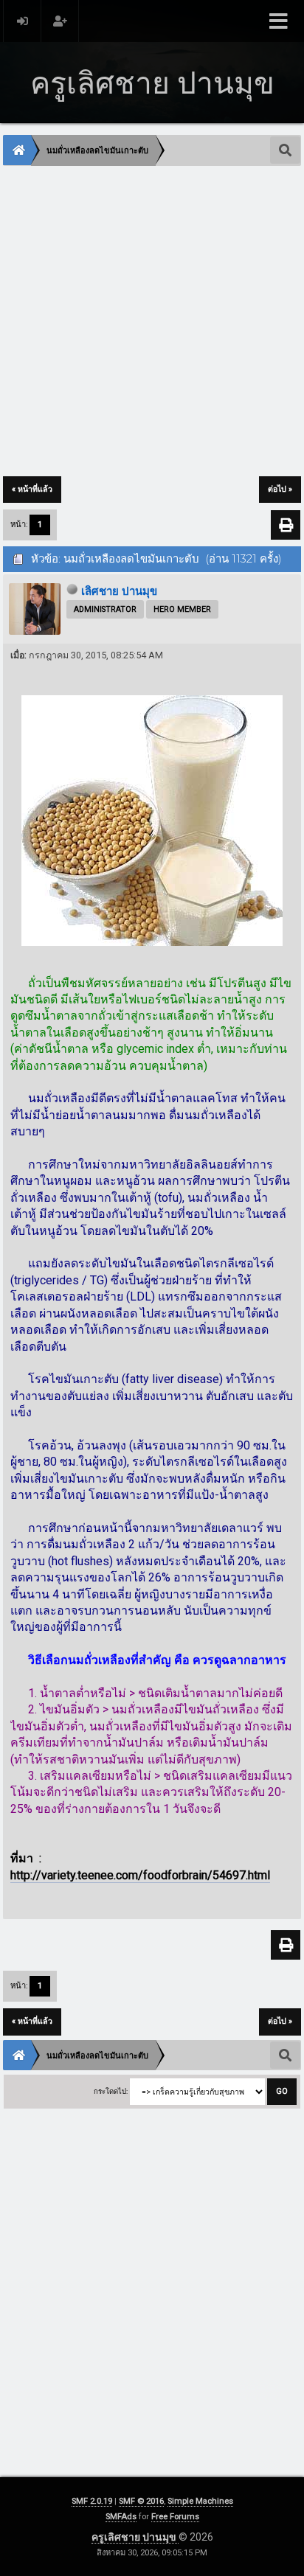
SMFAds (121, 2517)
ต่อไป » (280, 489)
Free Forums (175, 2517)
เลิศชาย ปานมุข (119, 591)
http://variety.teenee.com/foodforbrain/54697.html (140, 1875)
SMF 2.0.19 (92, 2501)
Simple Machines (200, 2501)
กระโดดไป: (111, 2091)
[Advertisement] (152, 322)
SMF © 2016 (141, 2501)
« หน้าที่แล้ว (32, 489)
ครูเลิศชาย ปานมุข (135, 2537)
